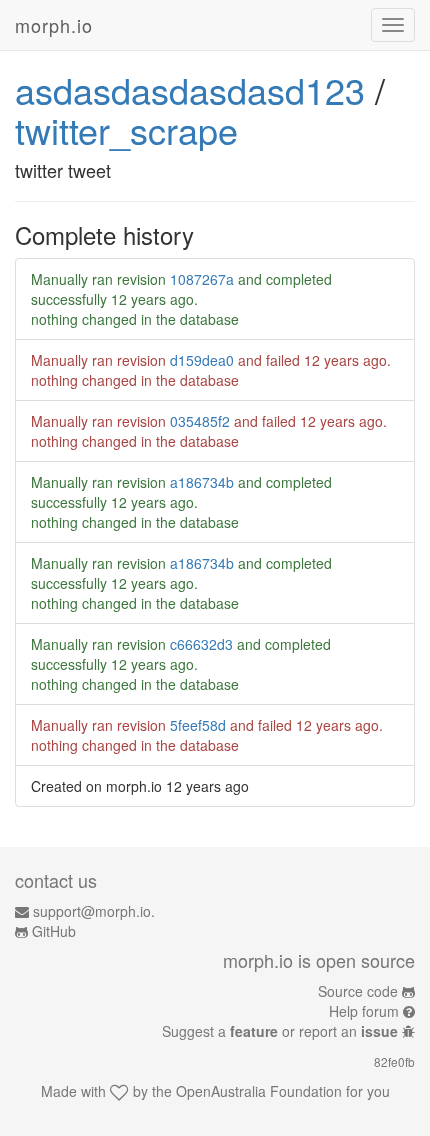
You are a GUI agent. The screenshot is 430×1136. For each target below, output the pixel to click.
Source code (358, 991)
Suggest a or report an (280, 1031)
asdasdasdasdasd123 (190, 89)
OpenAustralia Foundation (259, 1091)
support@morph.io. (94, 911)
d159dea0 (202, 360)
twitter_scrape (126, 129)
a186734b (202, 482)
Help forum (364, 1011)
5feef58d (198, 725)
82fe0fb (394, 1061)
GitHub (54, 931)
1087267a (202, 279)
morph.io (54, 25)
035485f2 (200, 421)
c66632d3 (201, 644)
